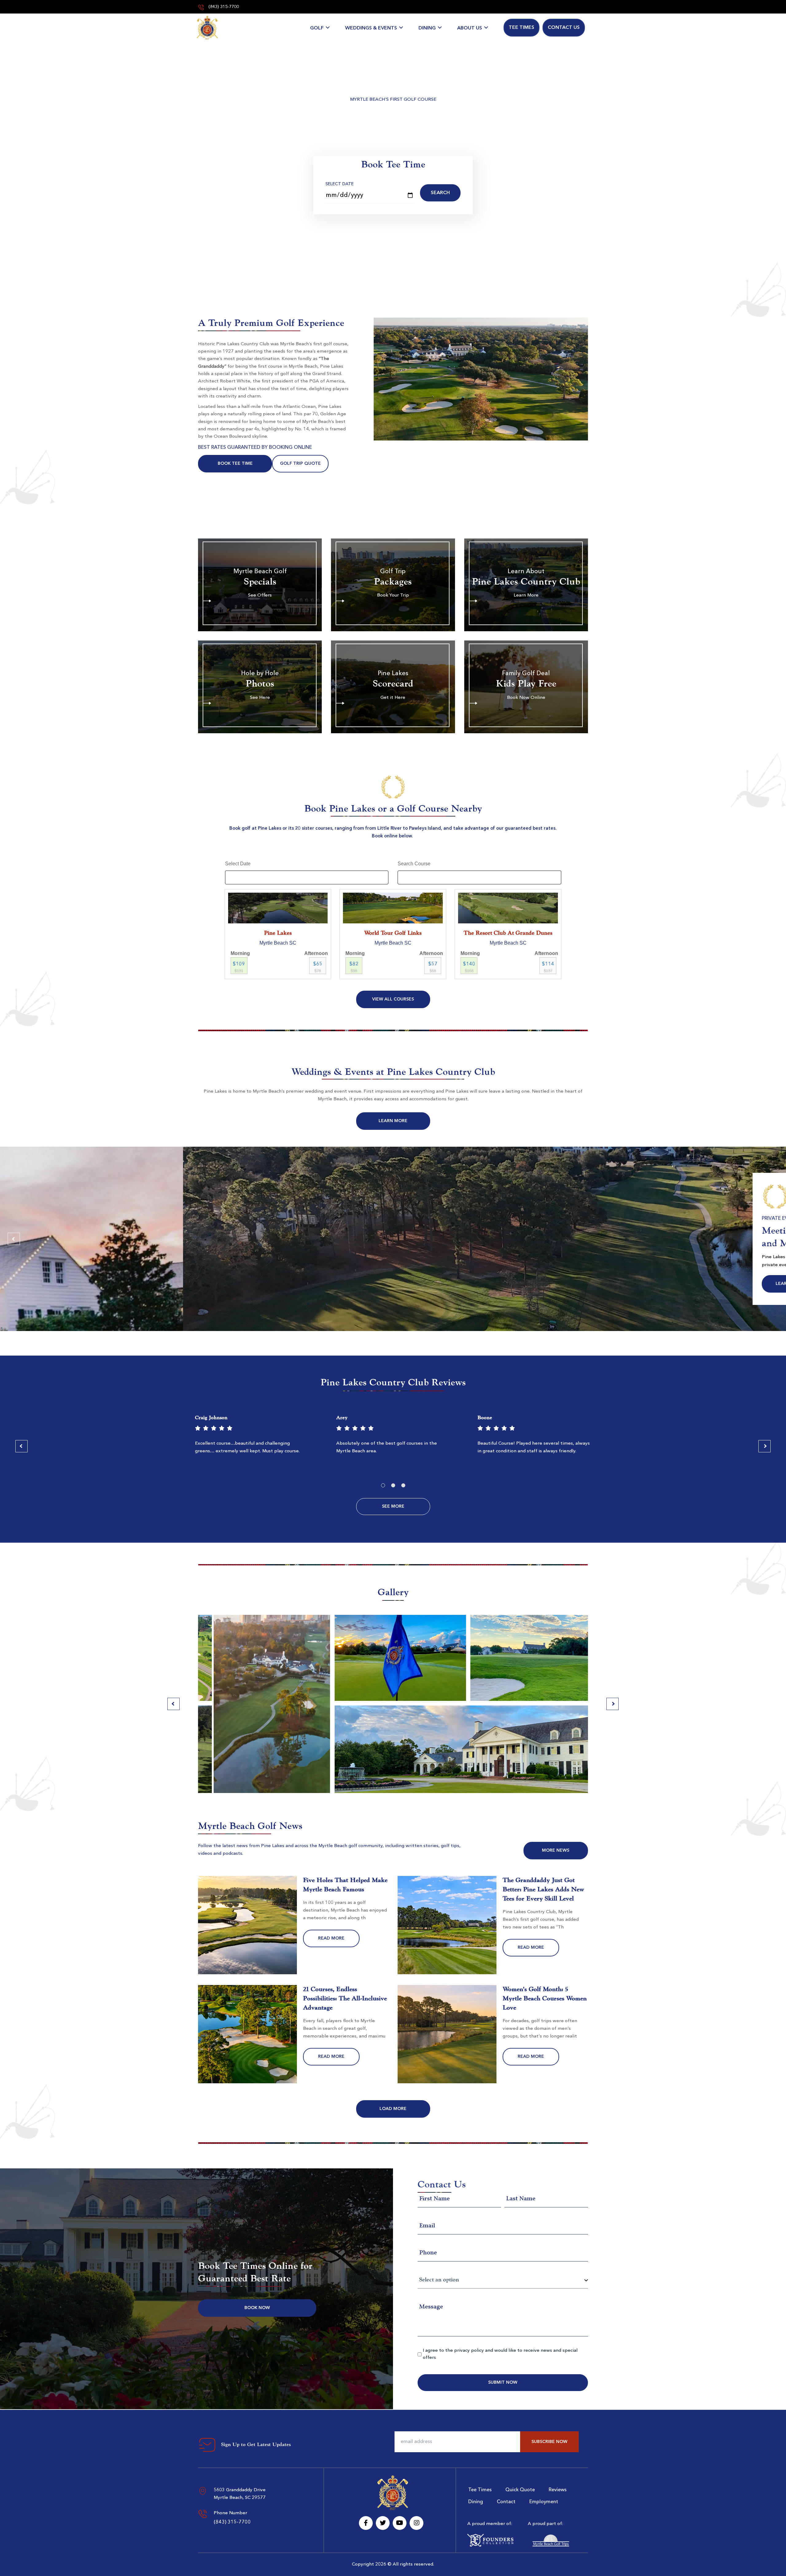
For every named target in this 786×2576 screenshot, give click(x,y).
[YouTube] (400, 2523)
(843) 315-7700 (223, 7)
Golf (317, 28)
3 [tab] (403, 1485)
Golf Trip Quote (300, 464)
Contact (506, 2502)
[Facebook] (366, 2523)
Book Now (257, 2308)
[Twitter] (383, 2523)
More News (556, 1850)
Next (772, 1239)
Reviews (558, 2490)
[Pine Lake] (207, 28)
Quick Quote (520, 2490)
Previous (14, 1239)
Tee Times (521, 28)
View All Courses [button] (393, 999)
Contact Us (564, 28)
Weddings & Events (371, 28)
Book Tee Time (235, 464)
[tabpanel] (252, 1437)
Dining (427, 28)
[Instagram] (416, 2523)
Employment (544, 2502)
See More (393, 1506)
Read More (331, 1938)
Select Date (340, 184)
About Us (470, 28)
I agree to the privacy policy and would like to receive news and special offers (500, 2354)
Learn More (393, 1121)
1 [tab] (383, 1485)
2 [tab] (393, 1485)
